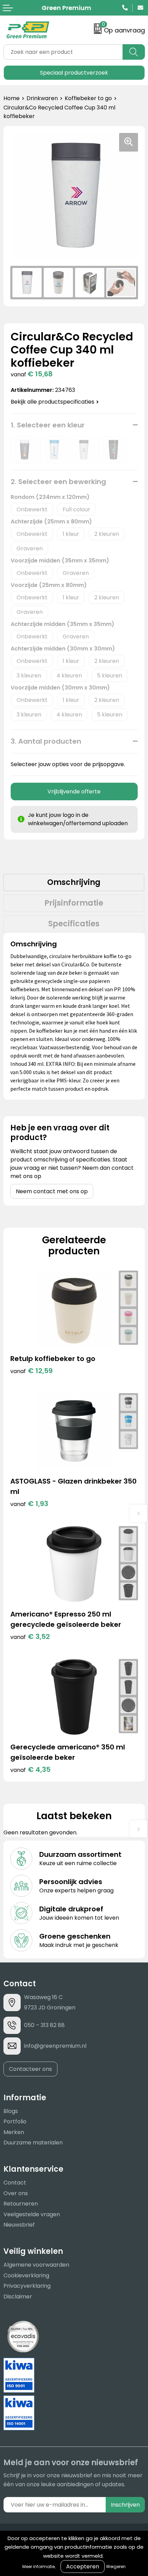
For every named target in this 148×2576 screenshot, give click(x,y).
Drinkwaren (42, 98)
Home (12, 98)
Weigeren (116, 2567)
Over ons (16, 2193)
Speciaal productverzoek (74, 73)
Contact (15, 2183)
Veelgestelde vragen (32, 2214)
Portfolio (15, 2121)
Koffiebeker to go (88, 98)
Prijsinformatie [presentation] (74, 903)
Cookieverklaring (26, 2275)
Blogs (11, 2111)
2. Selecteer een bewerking (58, 482)
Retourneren (21, 2204)
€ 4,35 (30, 1769)
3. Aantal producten (46, 741)
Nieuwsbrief (19, 2225)
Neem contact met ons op (52, 1191)
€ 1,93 (29, 1504)
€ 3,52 (30, 1637)
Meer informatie (39, 2567)
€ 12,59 (31, 1371)
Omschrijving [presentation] (74, 882)
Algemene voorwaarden (36, 2265)
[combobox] (63, 52)
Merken (14, 2132)
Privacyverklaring (27, 2286)
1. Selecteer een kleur (48, 425)
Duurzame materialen (33, 2143)
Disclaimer (18, 2297)
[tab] (74, 882)
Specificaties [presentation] (74, 924)
